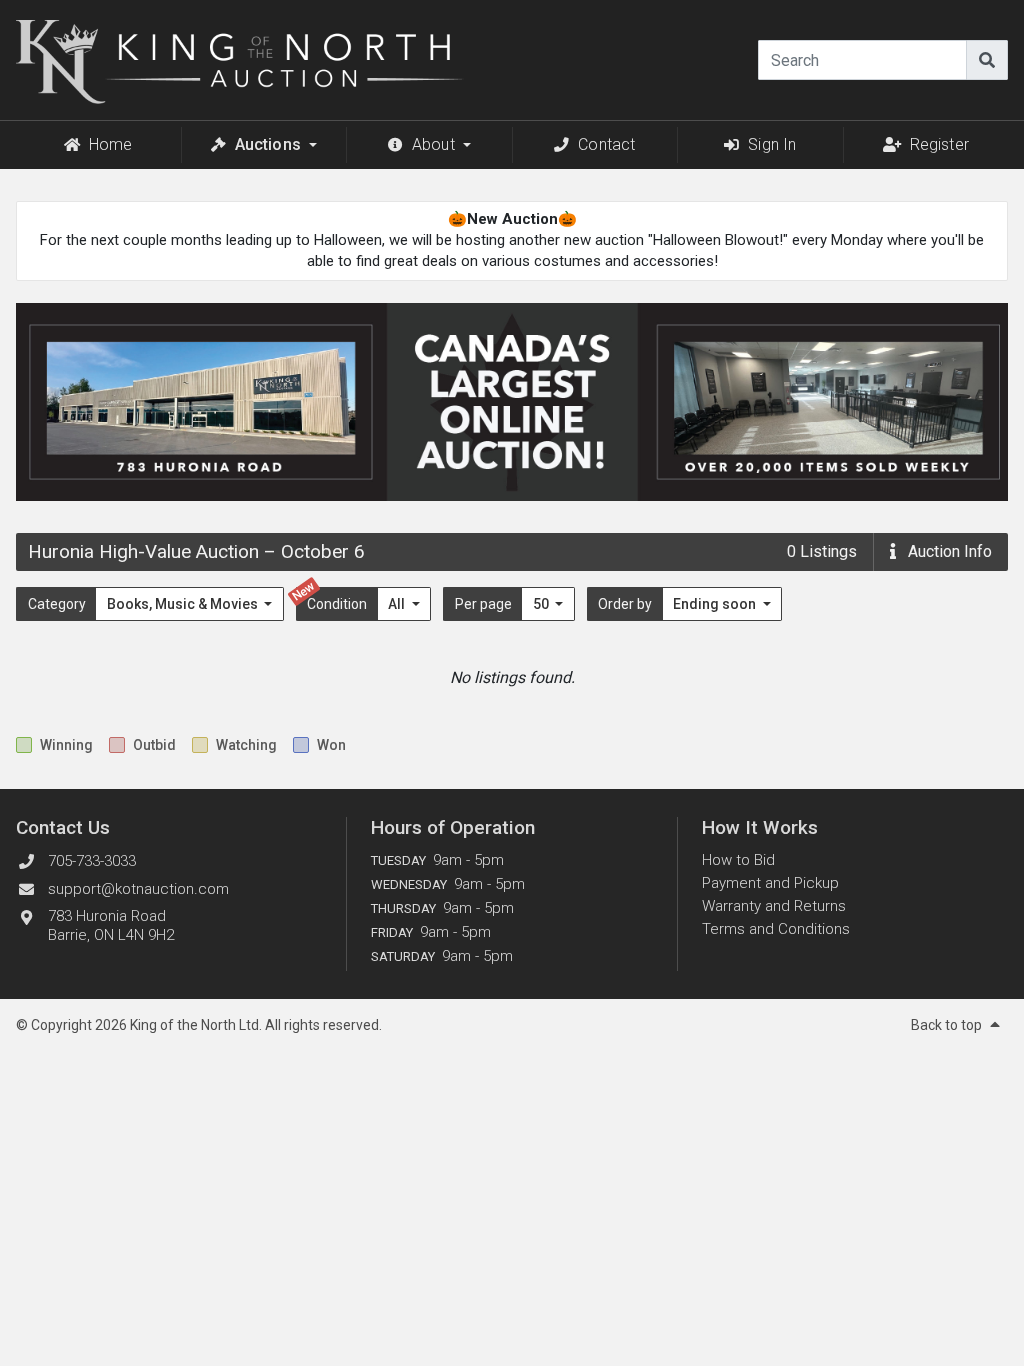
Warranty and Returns (774, 906)
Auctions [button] (268, 144)
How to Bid (738, 860)
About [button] (433, 144)
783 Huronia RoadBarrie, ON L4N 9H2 (111, 925)
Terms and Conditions (776, 929)
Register (939, 144)
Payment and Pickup (770, 883)
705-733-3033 (92, 861)
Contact (606, 144)
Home (111, 144)
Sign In (772, 144)
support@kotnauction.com (138, 889)
